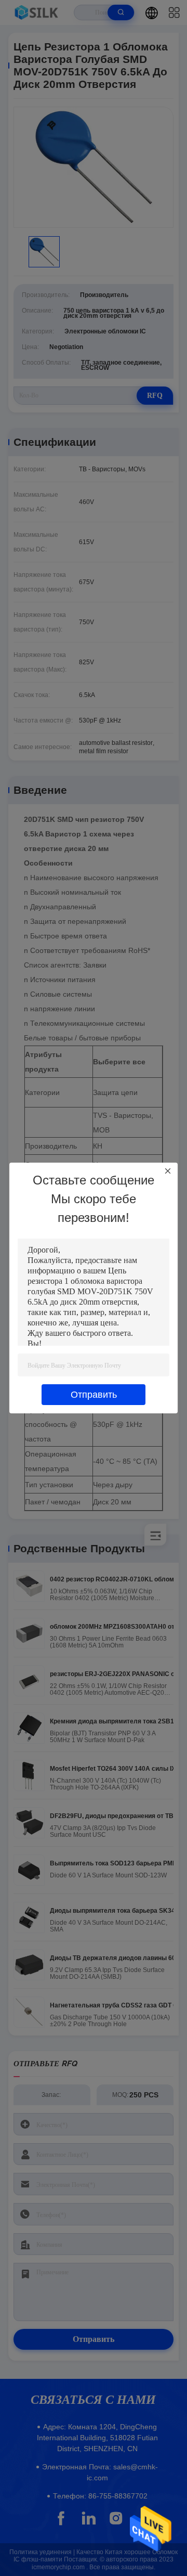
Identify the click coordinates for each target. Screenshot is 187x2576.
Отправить (94, 1395)
